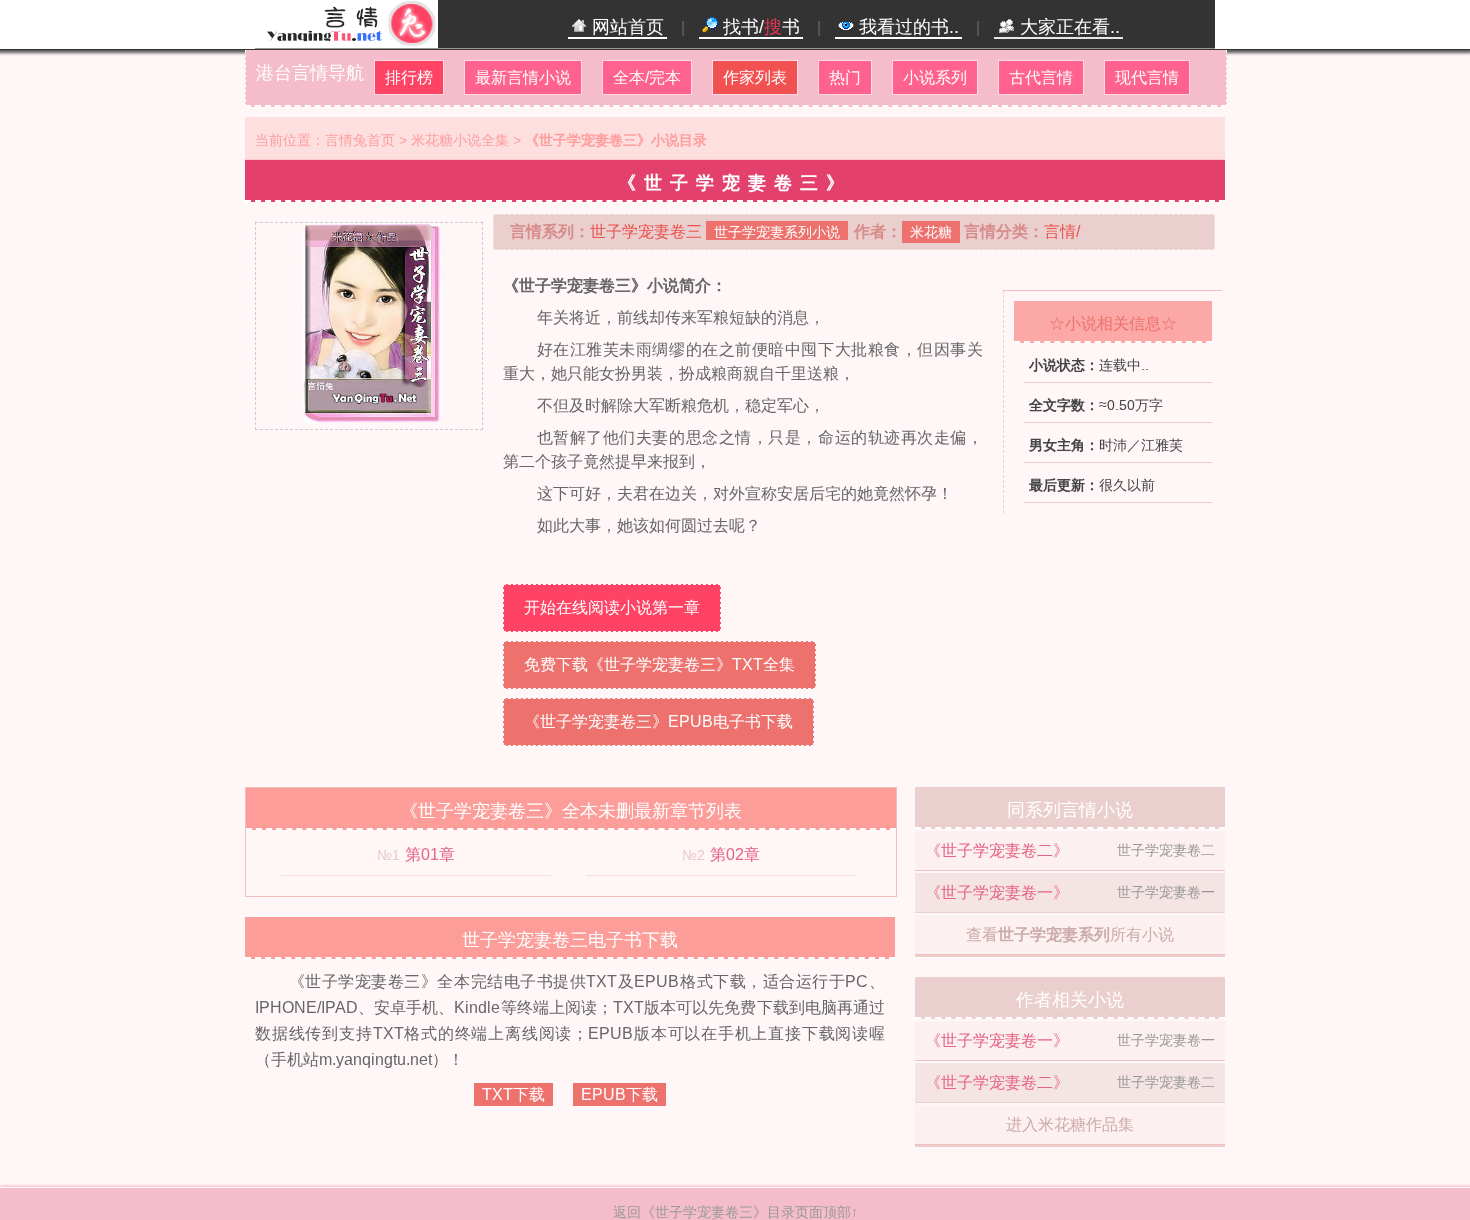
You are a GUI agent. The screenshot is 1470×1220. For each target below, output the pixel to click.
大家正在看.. (1067, 27)
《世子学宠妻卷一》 (997, 892)
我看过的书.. (906, 27)
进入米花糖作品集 (1070, 1124)
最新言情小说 (523, 77)
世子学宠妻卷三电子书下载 (570, 940)
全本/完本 (647, 77)
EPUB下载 (619, 1094)
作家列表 (755, 77)
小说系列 (935, 77)
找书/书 (759, 27)
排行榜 (409, 77)
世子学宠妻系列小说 (777, 232)
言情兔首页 (360, 140)
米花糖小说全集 (460, 140)
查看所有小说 (1070, 934)
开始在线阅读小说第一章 (612, 607)
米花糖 (931, 232)
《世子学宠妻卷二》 (997, 850)
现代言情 (1147, 77)
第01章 (430, 854)
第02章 (735, 854)
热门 (845, 77)
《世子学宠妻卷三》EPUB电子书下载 (658, 721)
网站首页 (625, 27)
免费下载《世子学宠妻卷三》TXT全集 (659, 664)
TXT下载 (513, 1094)
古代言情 (1041, 77)
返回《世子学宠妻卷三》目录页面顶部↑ (735, 1212)
